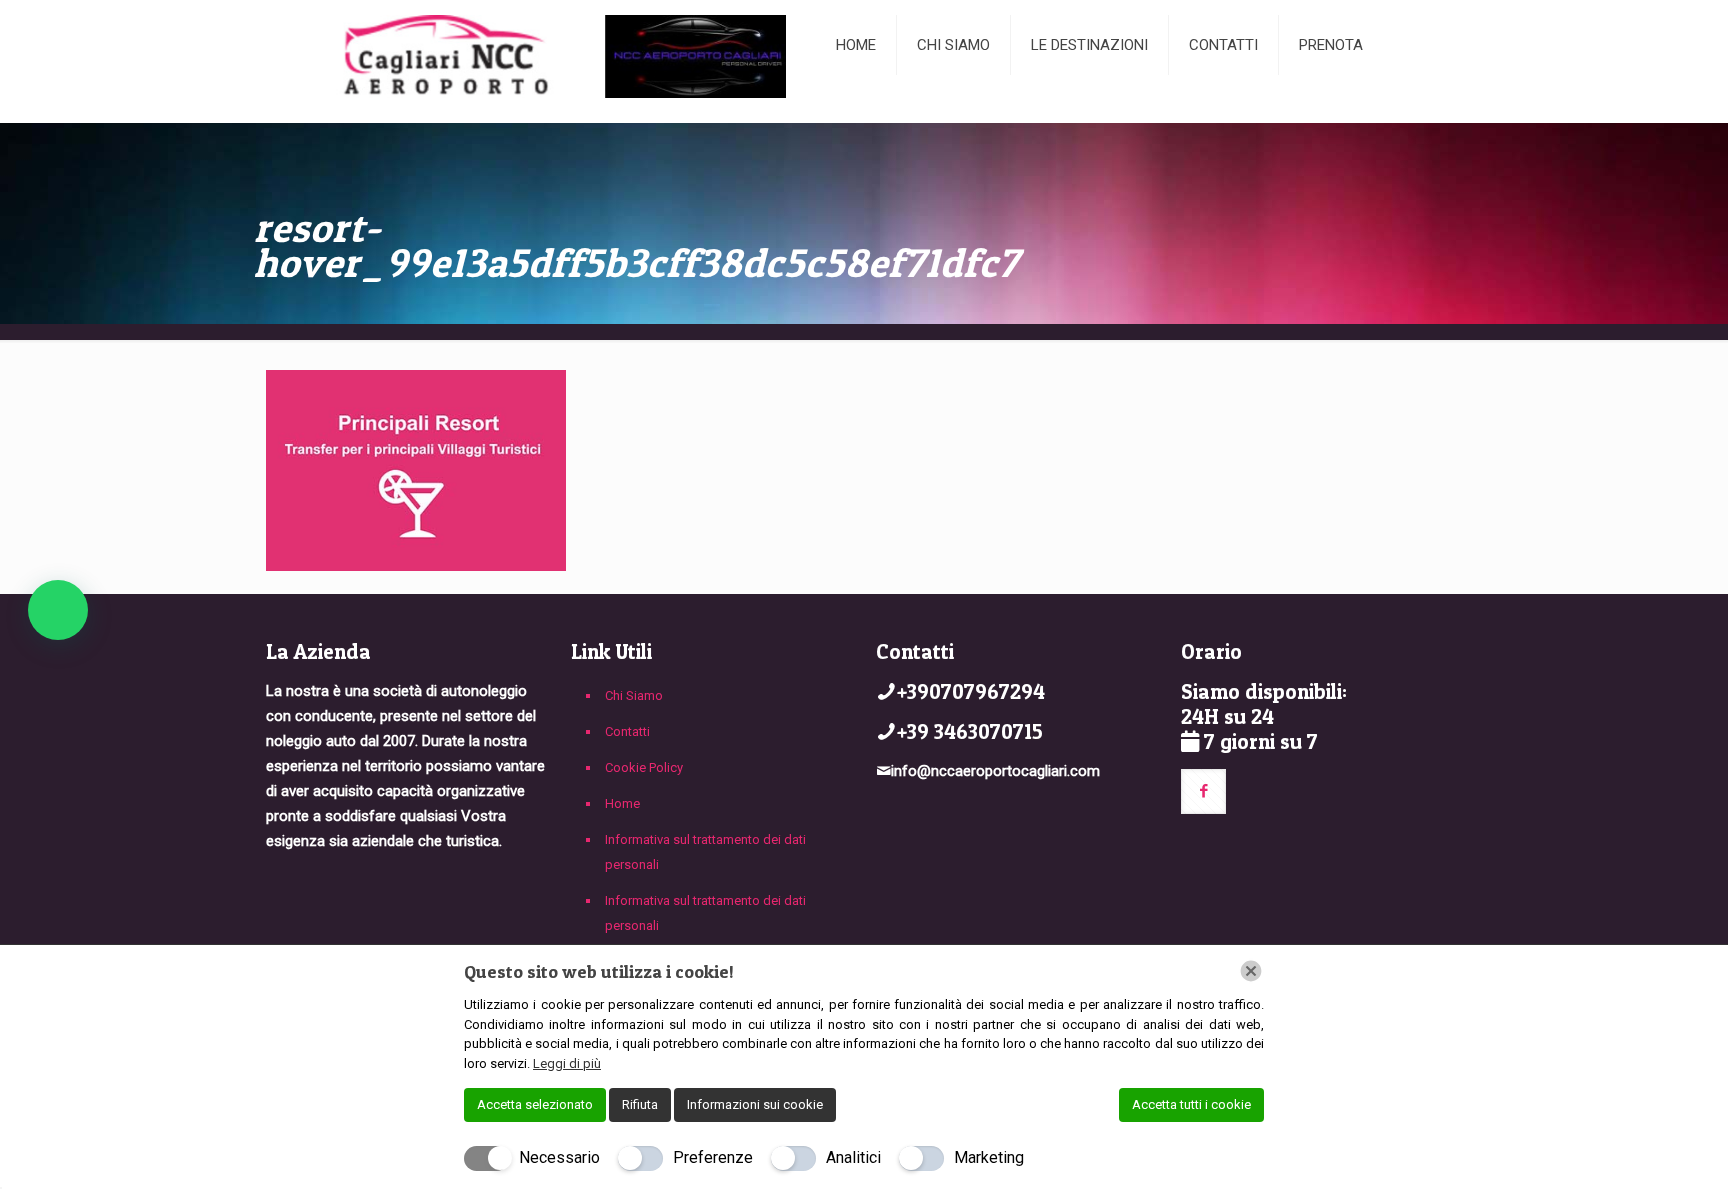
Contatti (627, 731)
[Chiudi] (1251, 971)
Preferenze (713, 1157)
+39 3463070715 (970, 731)
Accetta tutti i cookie (1191, 1104)
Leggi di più (567, 1063)
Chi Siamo (634, 695)
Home (622, 803)
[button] (58, 610)
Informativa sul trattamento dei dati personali (705, 852)
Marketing (989, 1157)
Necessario (559, 1157)
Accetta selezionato (535, 1104)
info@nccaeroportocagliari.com (995, 771)
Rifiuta (640, 1104)
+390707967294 (971, 691)
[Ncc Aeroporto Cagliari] (536, 61)
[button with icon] (1203, 791)
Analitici (853, 1157)
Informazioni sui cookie (755, 1104)
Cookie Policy (644, 767)
